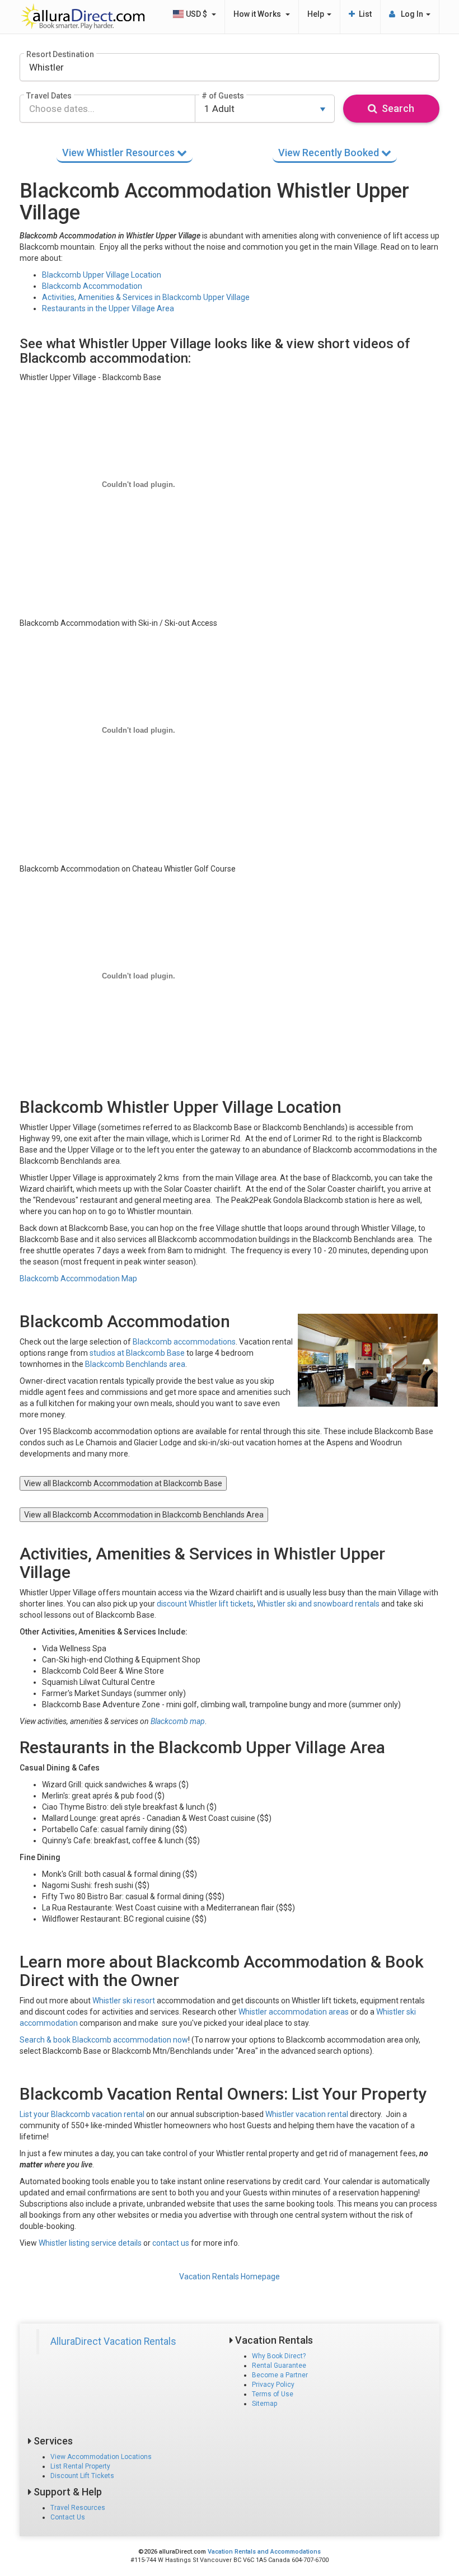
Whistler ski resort (124, 2001)
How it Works (259, 14)
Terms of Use (273, 2394)
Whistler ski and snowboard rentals (318, 1604)
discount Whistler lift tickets (205, 1604)
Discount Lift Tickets (82, 2476)
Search (396, 108)
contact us (171, 2243)
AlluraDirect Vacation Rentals (113, 2341)
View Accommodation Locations (101, 2457)
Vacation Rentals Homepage (230, 2277)
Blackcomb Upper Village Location (102, 275)
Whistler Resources (120, 153)
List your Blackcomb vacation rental (82, 2114)
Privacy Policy (273, 2385)
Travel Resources (78, 2508)
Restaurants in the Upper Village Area (108, 308)
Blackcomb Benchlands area (135, 1364)
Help (317, 14)
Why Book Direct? (279, 2356)
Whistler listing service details (90, 2243)
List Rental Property (80, 2466)
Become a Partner (280, 2375)
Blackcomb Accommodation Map (78, 1278)
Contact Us (68, 2517)
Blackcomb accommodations (184, 1342)
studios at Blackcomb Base (137, 1353)
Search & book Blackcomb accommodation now (104, 2040)
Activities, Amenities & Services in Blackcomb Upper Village (146, 297)
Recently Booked (330, 153)
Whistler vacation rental (307, 2114)
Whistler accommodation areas (294, 2012)
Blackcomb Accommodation (92, 286)
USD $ (197, 14)
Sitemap (264, 2404)
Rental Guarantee (279, 2366)
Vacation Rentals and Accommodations (264, 2552)
